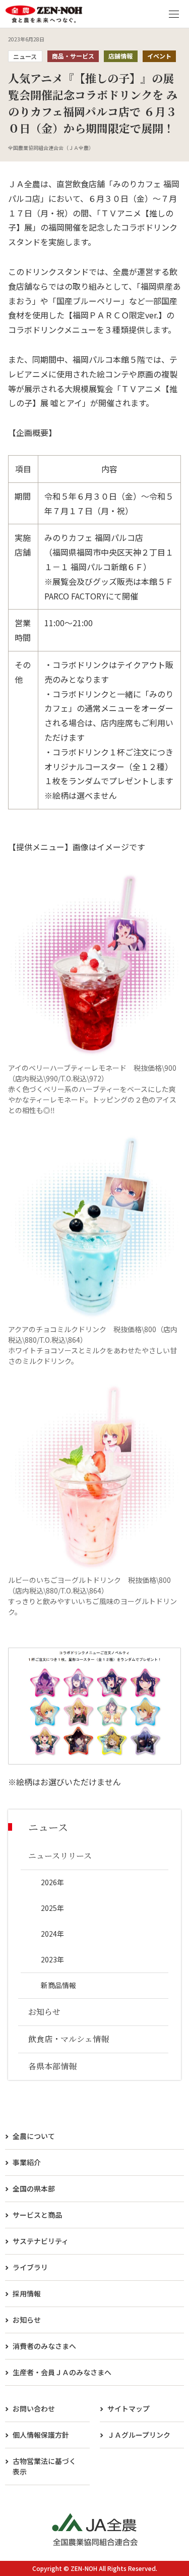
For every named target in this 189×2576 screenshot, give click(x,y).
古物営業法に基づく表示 (44, 2466)
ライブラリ (30, 2267)
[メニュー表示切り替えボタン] (174, 14)
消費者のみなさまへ (44, 2346)
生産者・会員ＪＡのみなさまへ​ (62, 2372)
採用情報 (27, 2293)
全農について (34, 2136)
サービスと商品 (37, 2215)
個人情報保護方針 (41, 2435)
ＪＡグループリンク (139, 2435)
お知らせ (27, 2320)
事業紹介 (27, 2162)
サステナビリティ (41, 2241)
